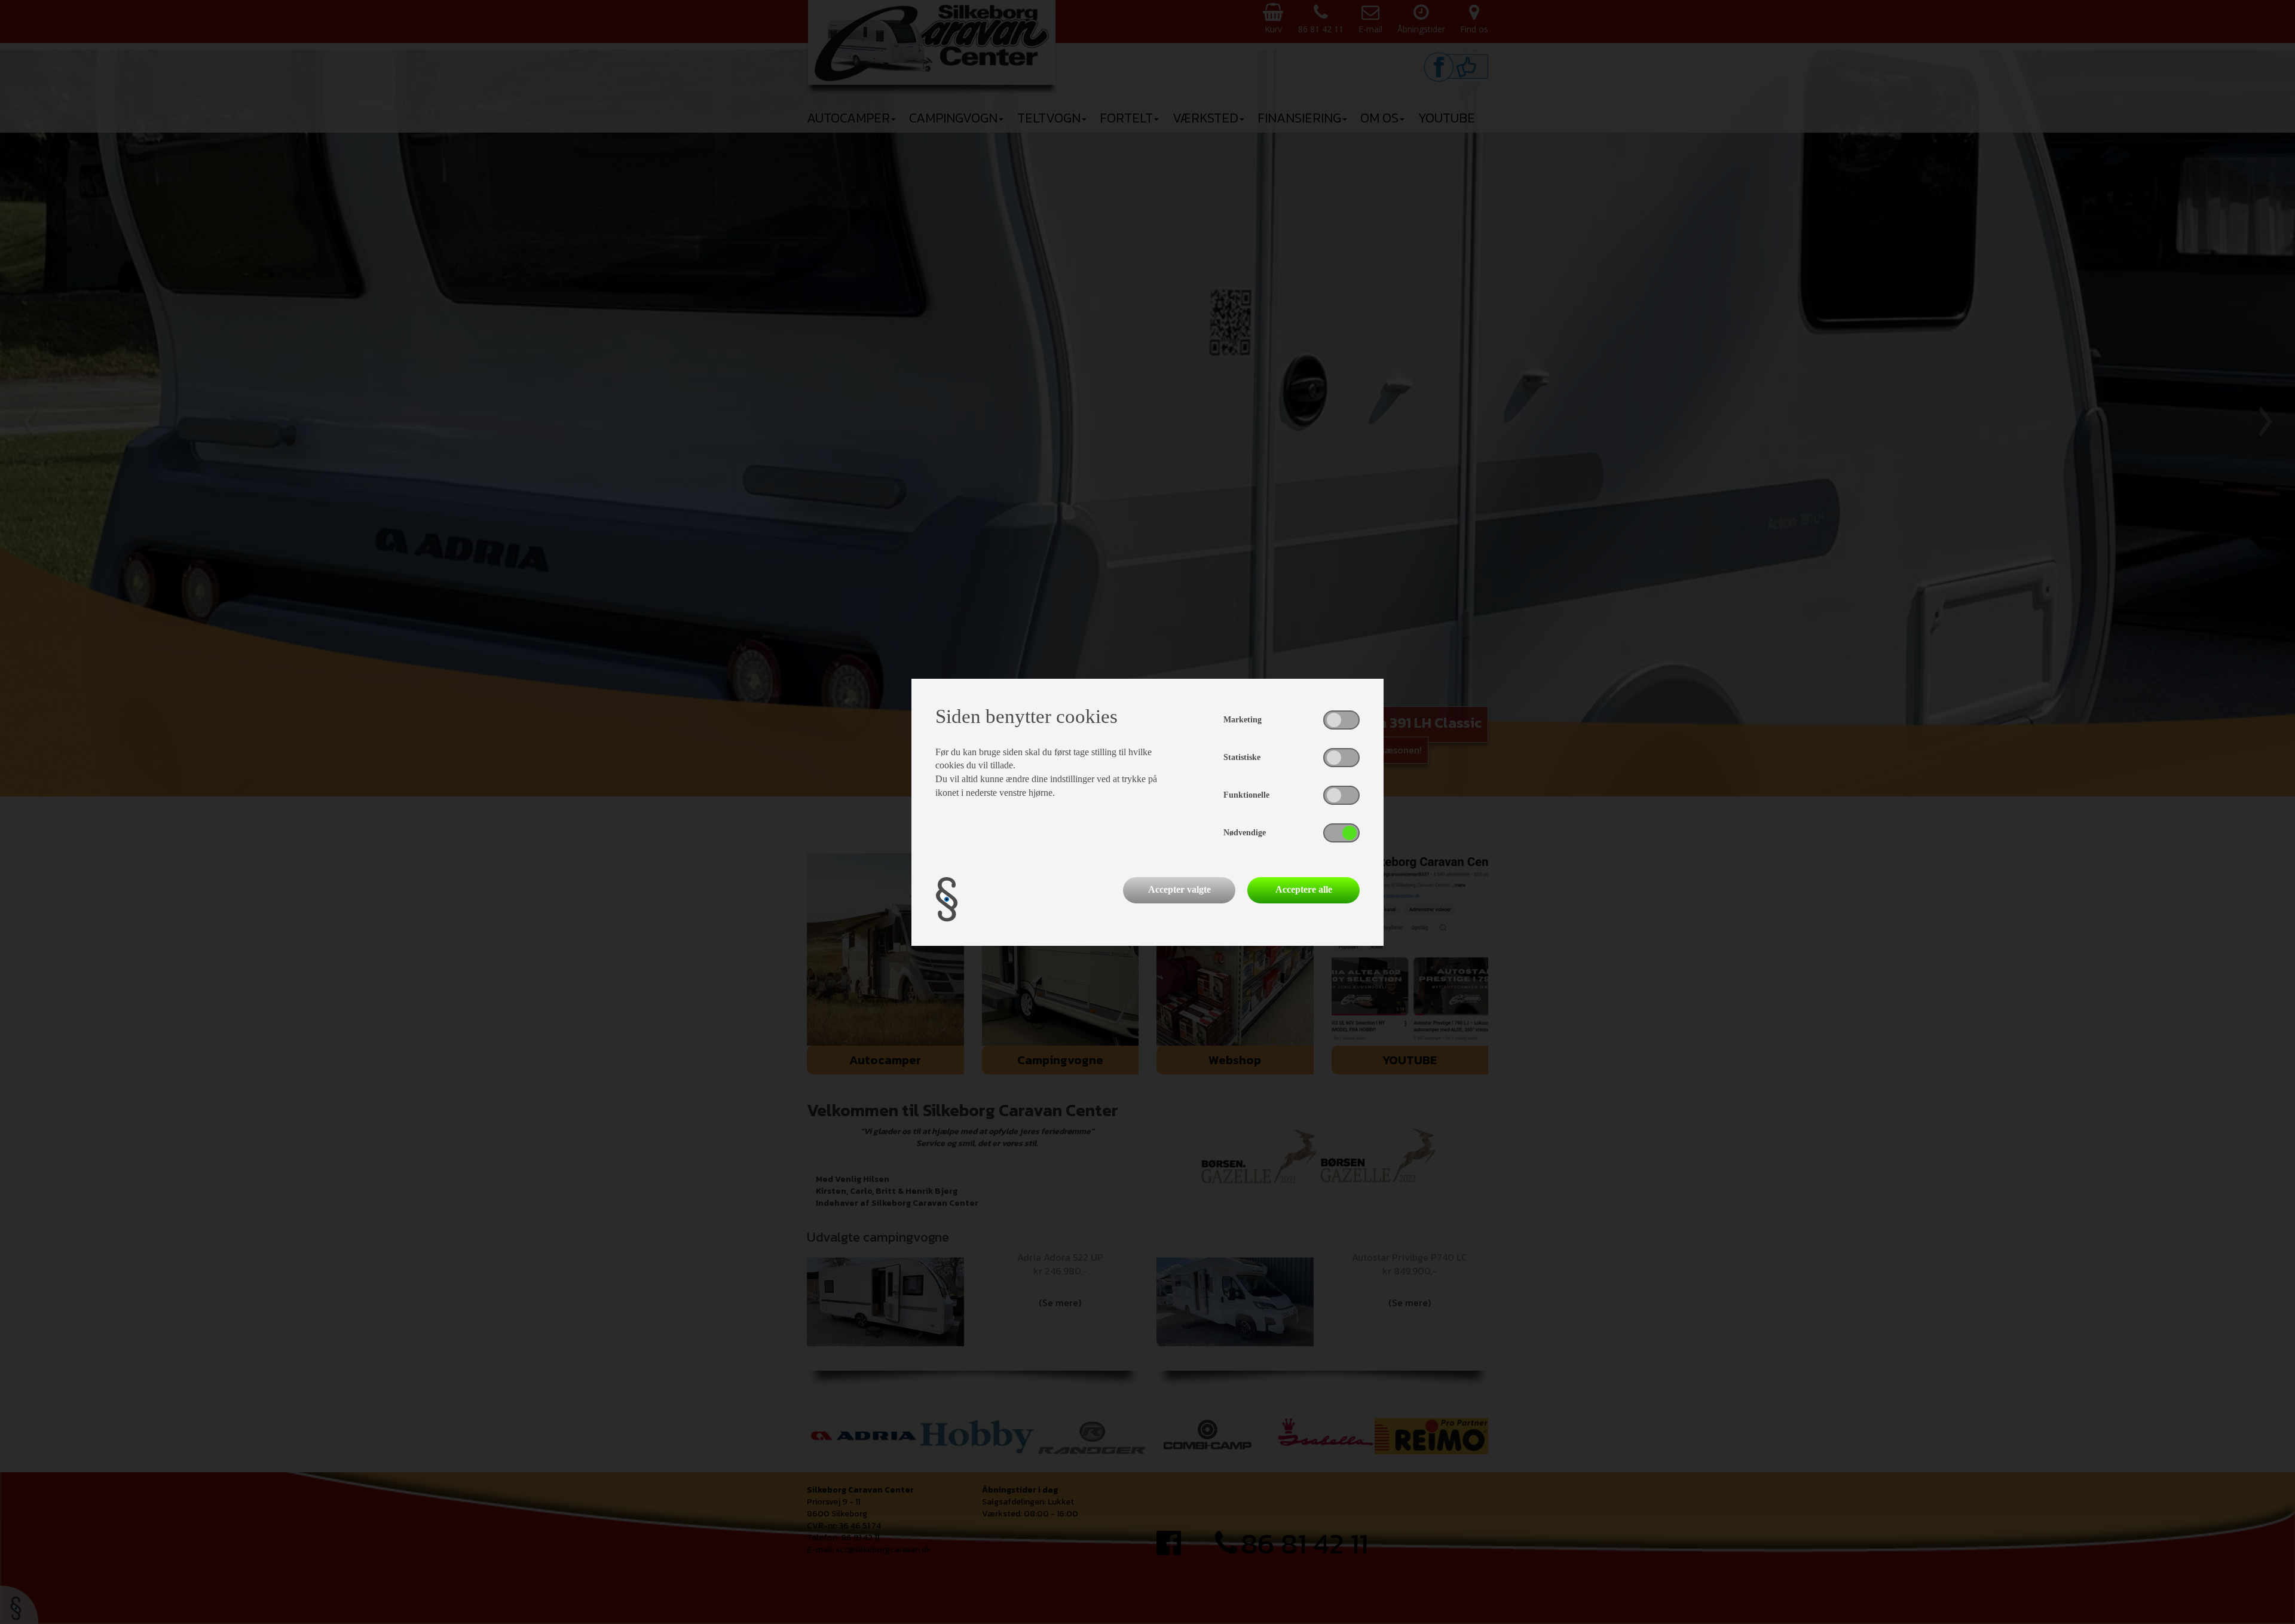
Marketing (1243, 720)
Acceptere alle (1304, 889)
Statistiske (1242, 757)
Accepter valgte (1179, 889)
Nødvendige (1245, 833)
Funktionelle (1246, 795)
